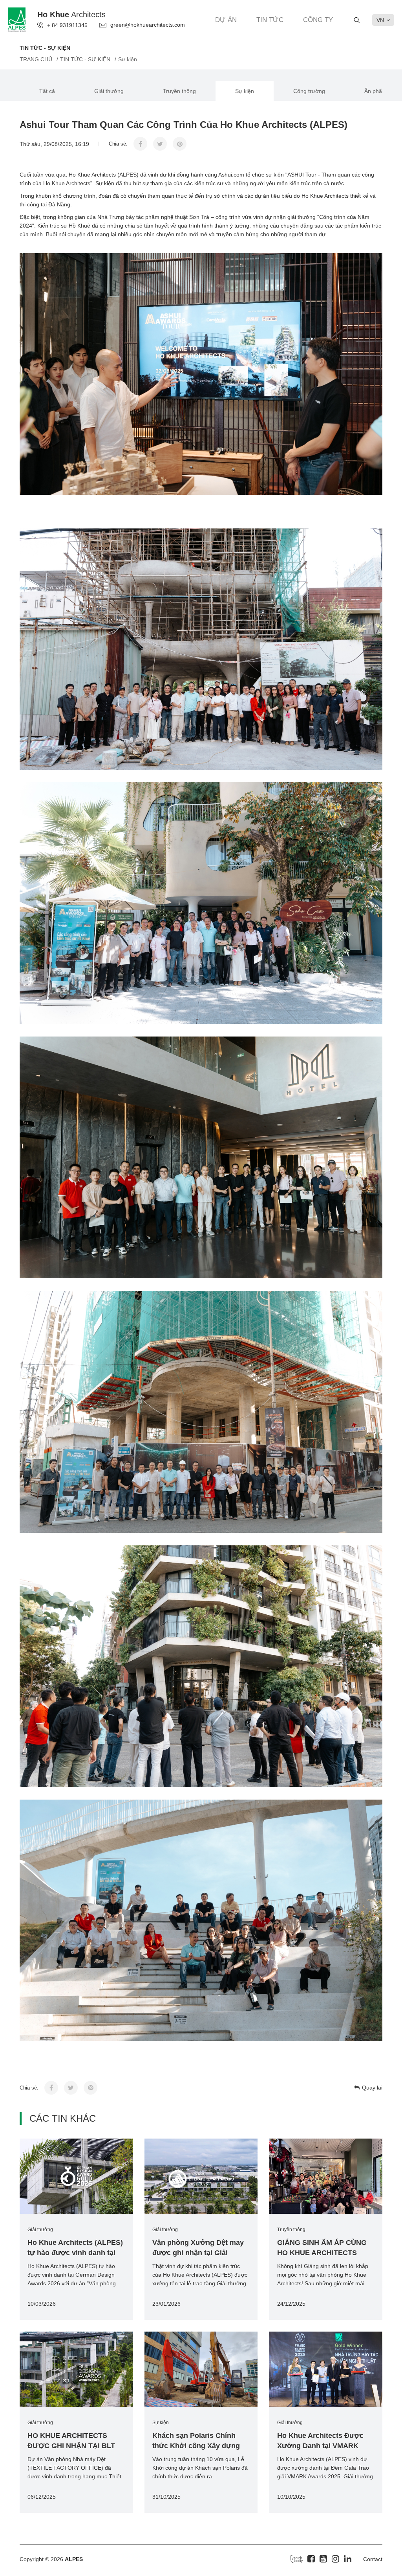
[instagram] (335, 2559)
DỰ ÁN (226, 20)
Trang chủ (36, 59)
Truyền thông (179, 91)
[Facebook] (311, 2559)
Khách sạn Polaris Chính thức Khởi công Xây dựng (196, 2441)
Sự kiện (245, 91)
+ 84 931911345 (67, 25)
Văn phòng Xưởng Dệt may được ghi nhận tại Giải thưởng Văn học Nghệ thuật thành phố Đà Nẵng (199, 2248)
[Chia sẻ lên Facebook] (140, 144)
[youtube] (323, 2559)
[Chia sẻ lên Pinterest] (180, 144)
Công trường (309, 91)
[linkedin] (348, 2559)
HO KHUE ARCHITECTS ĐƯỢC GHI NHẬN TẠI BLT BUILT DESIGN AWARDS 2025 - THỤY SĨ (71, 2441)
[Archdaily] (297, 2558)
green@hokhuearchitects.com (148, 25)
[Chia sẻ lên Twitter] (160, 144)
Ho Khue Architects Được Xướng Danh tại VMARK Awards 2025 (320, 2441)
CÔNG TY (318, 20)
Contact (373, 2559)
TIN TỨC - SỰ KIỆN (85, 59)
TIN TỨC (270, 20)
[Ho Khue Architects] (17, 19)
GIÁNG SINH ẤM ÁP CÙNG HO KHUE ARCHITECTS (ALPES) (322, 2248)
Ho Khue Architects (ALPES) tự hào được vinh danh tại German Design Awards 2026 (76, 2248)
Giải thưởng (109, 91)
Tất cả (47, 91)
